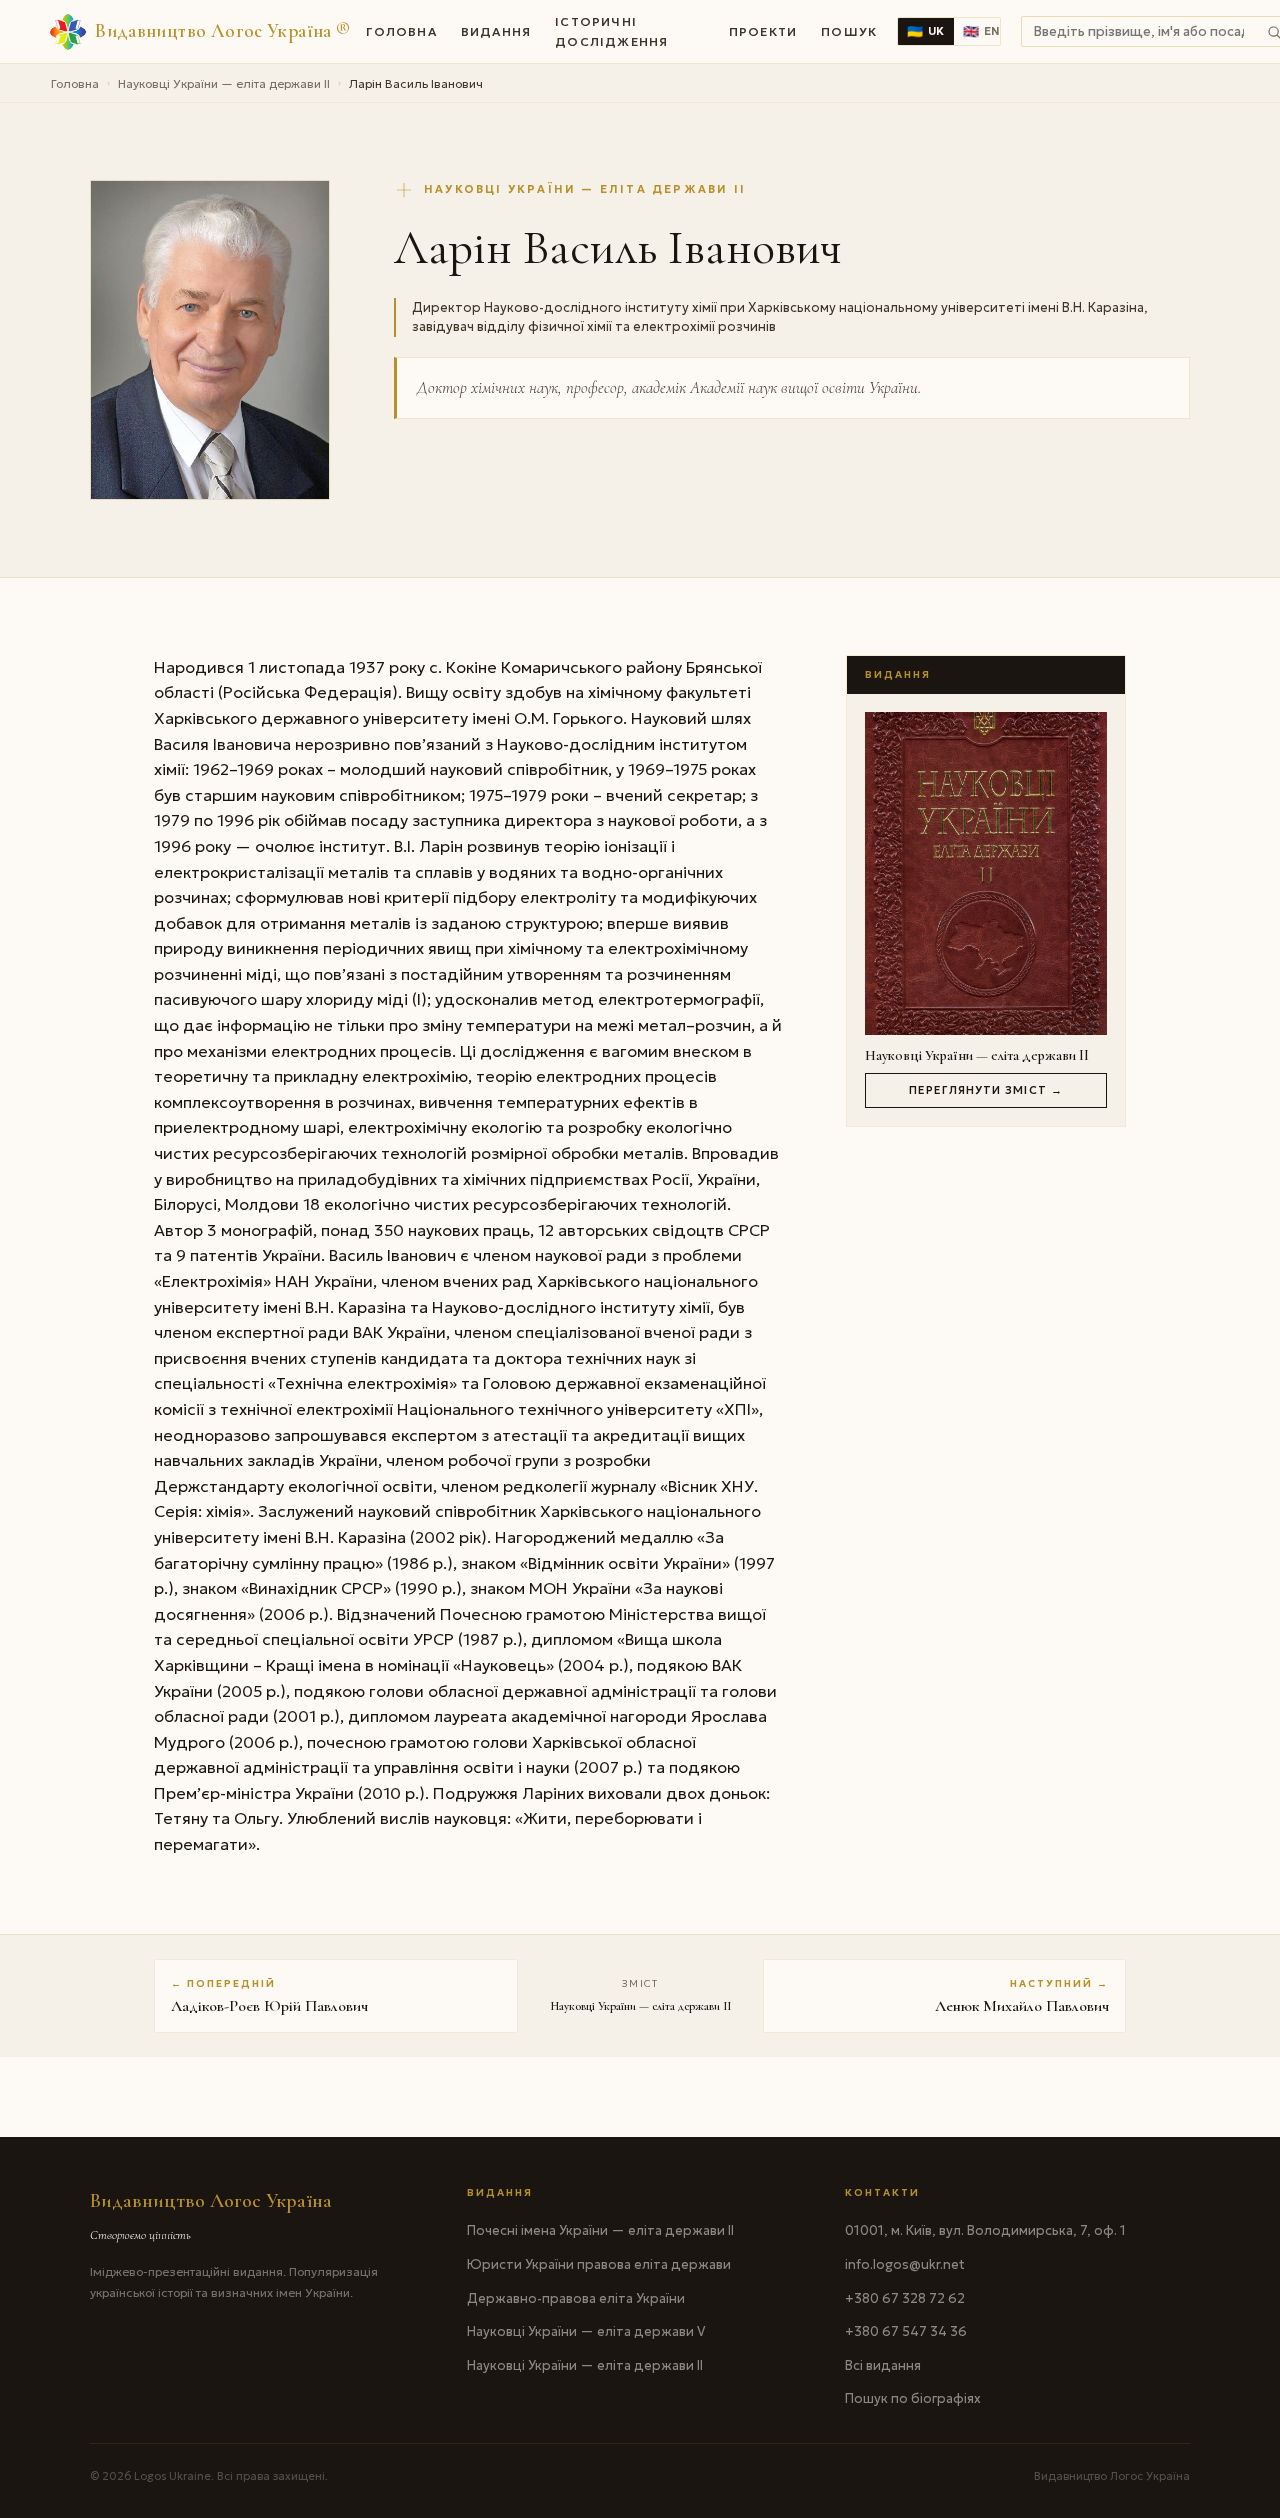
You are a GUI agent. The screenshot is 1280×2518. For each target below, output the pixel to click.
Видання (496, 31)
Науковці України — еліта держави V (586, 2331)
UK (926, 31)
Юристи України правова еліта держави (599, 2264)
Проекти (763, 31)
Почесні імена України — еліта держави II (600, 2230)
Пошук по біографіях (913, 2398)
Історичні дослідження (611, 31)
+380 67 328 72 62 (905, 2298)
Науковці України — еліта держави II (224, 83)
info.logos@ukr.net (905, 2264)
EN (982, 31)
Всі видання (883, 2365)
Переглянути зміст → (986, 1090)
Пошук (849, 31)
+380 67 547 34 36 (906, 2331)
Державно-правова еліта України (576, 2298)
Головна (401, 31)
